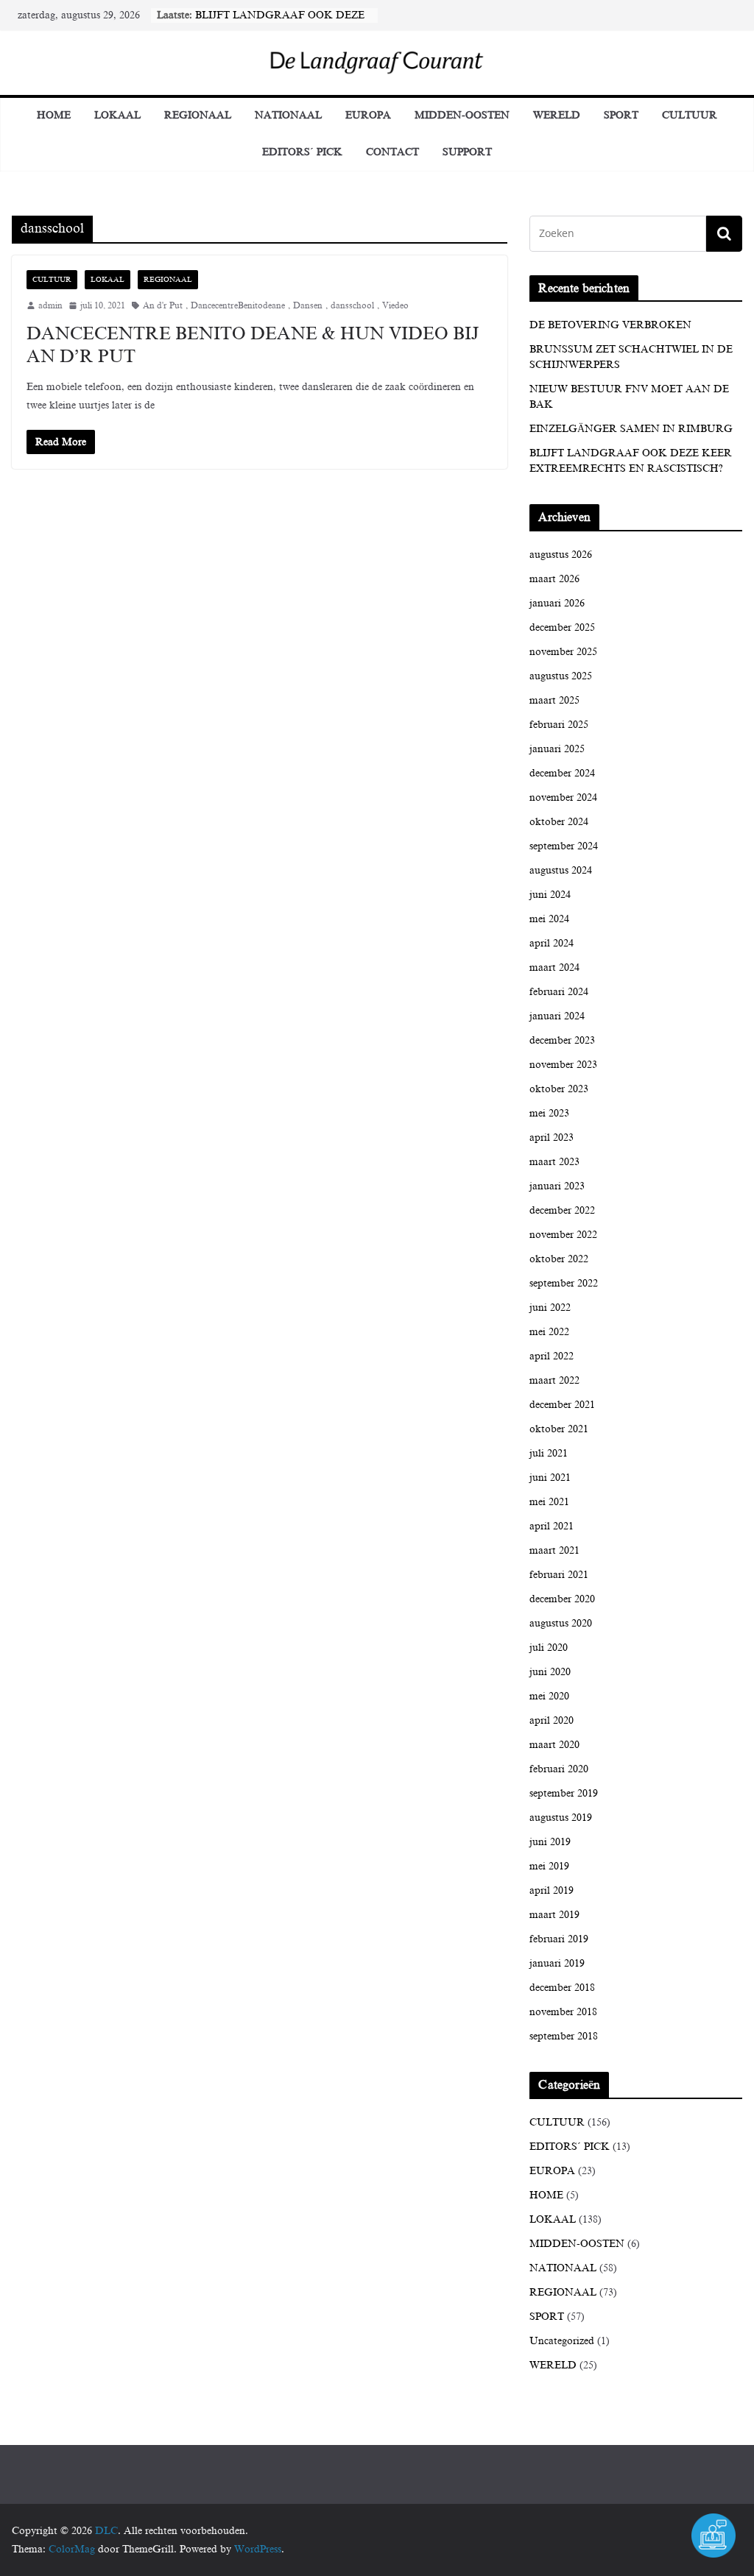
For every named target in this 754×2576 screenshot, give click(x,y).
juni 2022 (550, 1308)
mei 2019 (549, 1866)
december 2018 (562, 1988)
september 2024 (564, 846)
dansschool (352, 305)
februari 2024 (559, 992)
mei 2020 (549, 1696)
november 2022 (563, 1235)
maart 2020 (554, 1745)
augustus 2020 (561, 1623)
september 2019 (564, 1793)
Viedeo (395, 305)
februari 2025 (559, 725)
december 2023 (562, 1040)
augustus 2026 (561, 555)
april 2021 (552, 1526)
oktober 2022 (559, 1259)
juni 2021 (550, 1478)
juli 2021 (549, 1453)
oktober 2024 (559, 822)
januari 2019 (557, 1963)
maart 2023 (554, 1162)
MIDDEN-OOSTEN (462, 115)
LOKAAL (117, 115)
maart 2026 (554, 579)
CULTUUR (690, 115)
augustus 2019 (561, 1818)
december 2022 (562, 1210)
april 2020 (552, 1720)
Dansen (308, 305)
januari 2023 (557, 1186)
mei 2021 (549, 1502)
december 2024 (562, 773)
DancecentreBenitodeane (238, 305)
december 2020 (562, 1599)
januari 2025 (557, 749)
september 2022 (564, 1283)
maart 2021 (554, 1550)
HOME (546, 2195)
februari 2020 (559, 1769)
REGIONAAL (198, 115)
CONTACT (392, 152)
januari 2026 (557, 603)
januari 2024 (557, 1016)
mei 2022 (549, 1332)
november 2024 (563, 797)
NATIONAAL (288, 115)
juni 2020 (550, 1672)
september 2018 (564, 2036)
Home (54, 115)
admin (50, 305)
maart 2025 (554, 700)
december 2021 (562, 1405)
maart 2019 (554, 1915)
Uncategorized (562, 2341)
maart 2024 (554, 967)
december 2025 (562, 627)
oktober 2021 (559, 1429)
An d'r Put (163, 305)
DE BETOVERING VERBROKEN (610, 325)
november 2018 (563, 2012)
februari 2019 (559, 1939)
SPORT (621, 115)
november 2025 (563, 652)
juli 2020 (549, 1648)
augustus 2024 (561, 870)
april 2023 (552, 1137)
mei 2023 (549, 1113)
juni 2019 (550, 1842)
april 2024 (552, 943)
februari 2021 (559, 1575)
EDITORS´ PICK (302, 152)
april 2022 (552, 1356)
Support (467, 152)
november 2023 (563, 1065)
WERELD (557, 115)
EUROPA (368, 115)
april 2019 (552, 1890)
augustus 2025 (561, 676)
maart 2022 (554, 1380)
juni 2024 (550, 895)
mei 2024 (549, 919)
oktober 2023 (559, 1089)
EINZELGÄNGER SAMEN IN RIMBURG (631, 429)
